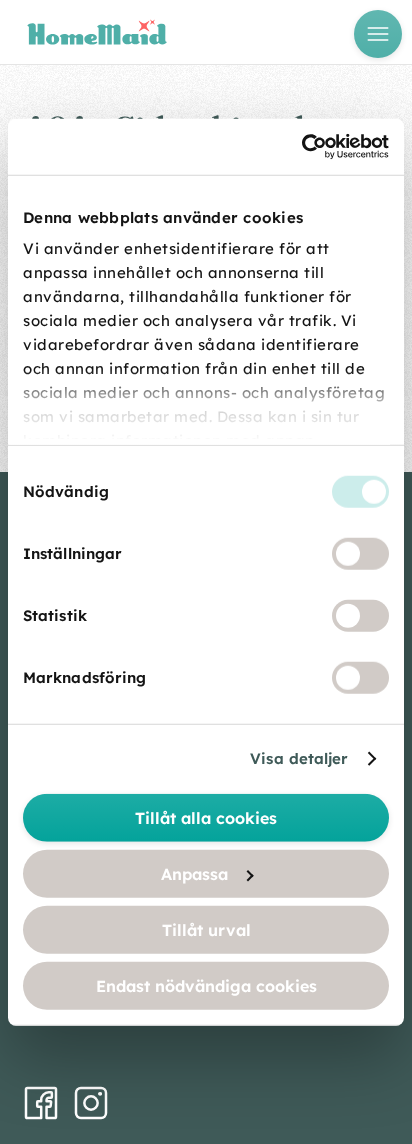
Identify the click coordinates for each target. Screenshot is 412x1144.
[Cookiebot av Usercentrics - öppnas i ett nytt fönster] (301, 147)
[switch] (360, 553)
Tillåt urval (206, 929)
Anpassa (194, 873)
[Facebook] (41, 1103)
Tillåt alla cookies (206, 817)
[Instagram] (91, 1103)
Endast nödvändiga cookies (206, 985)
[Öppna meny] (378, 34)
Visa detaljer (299, 758)
